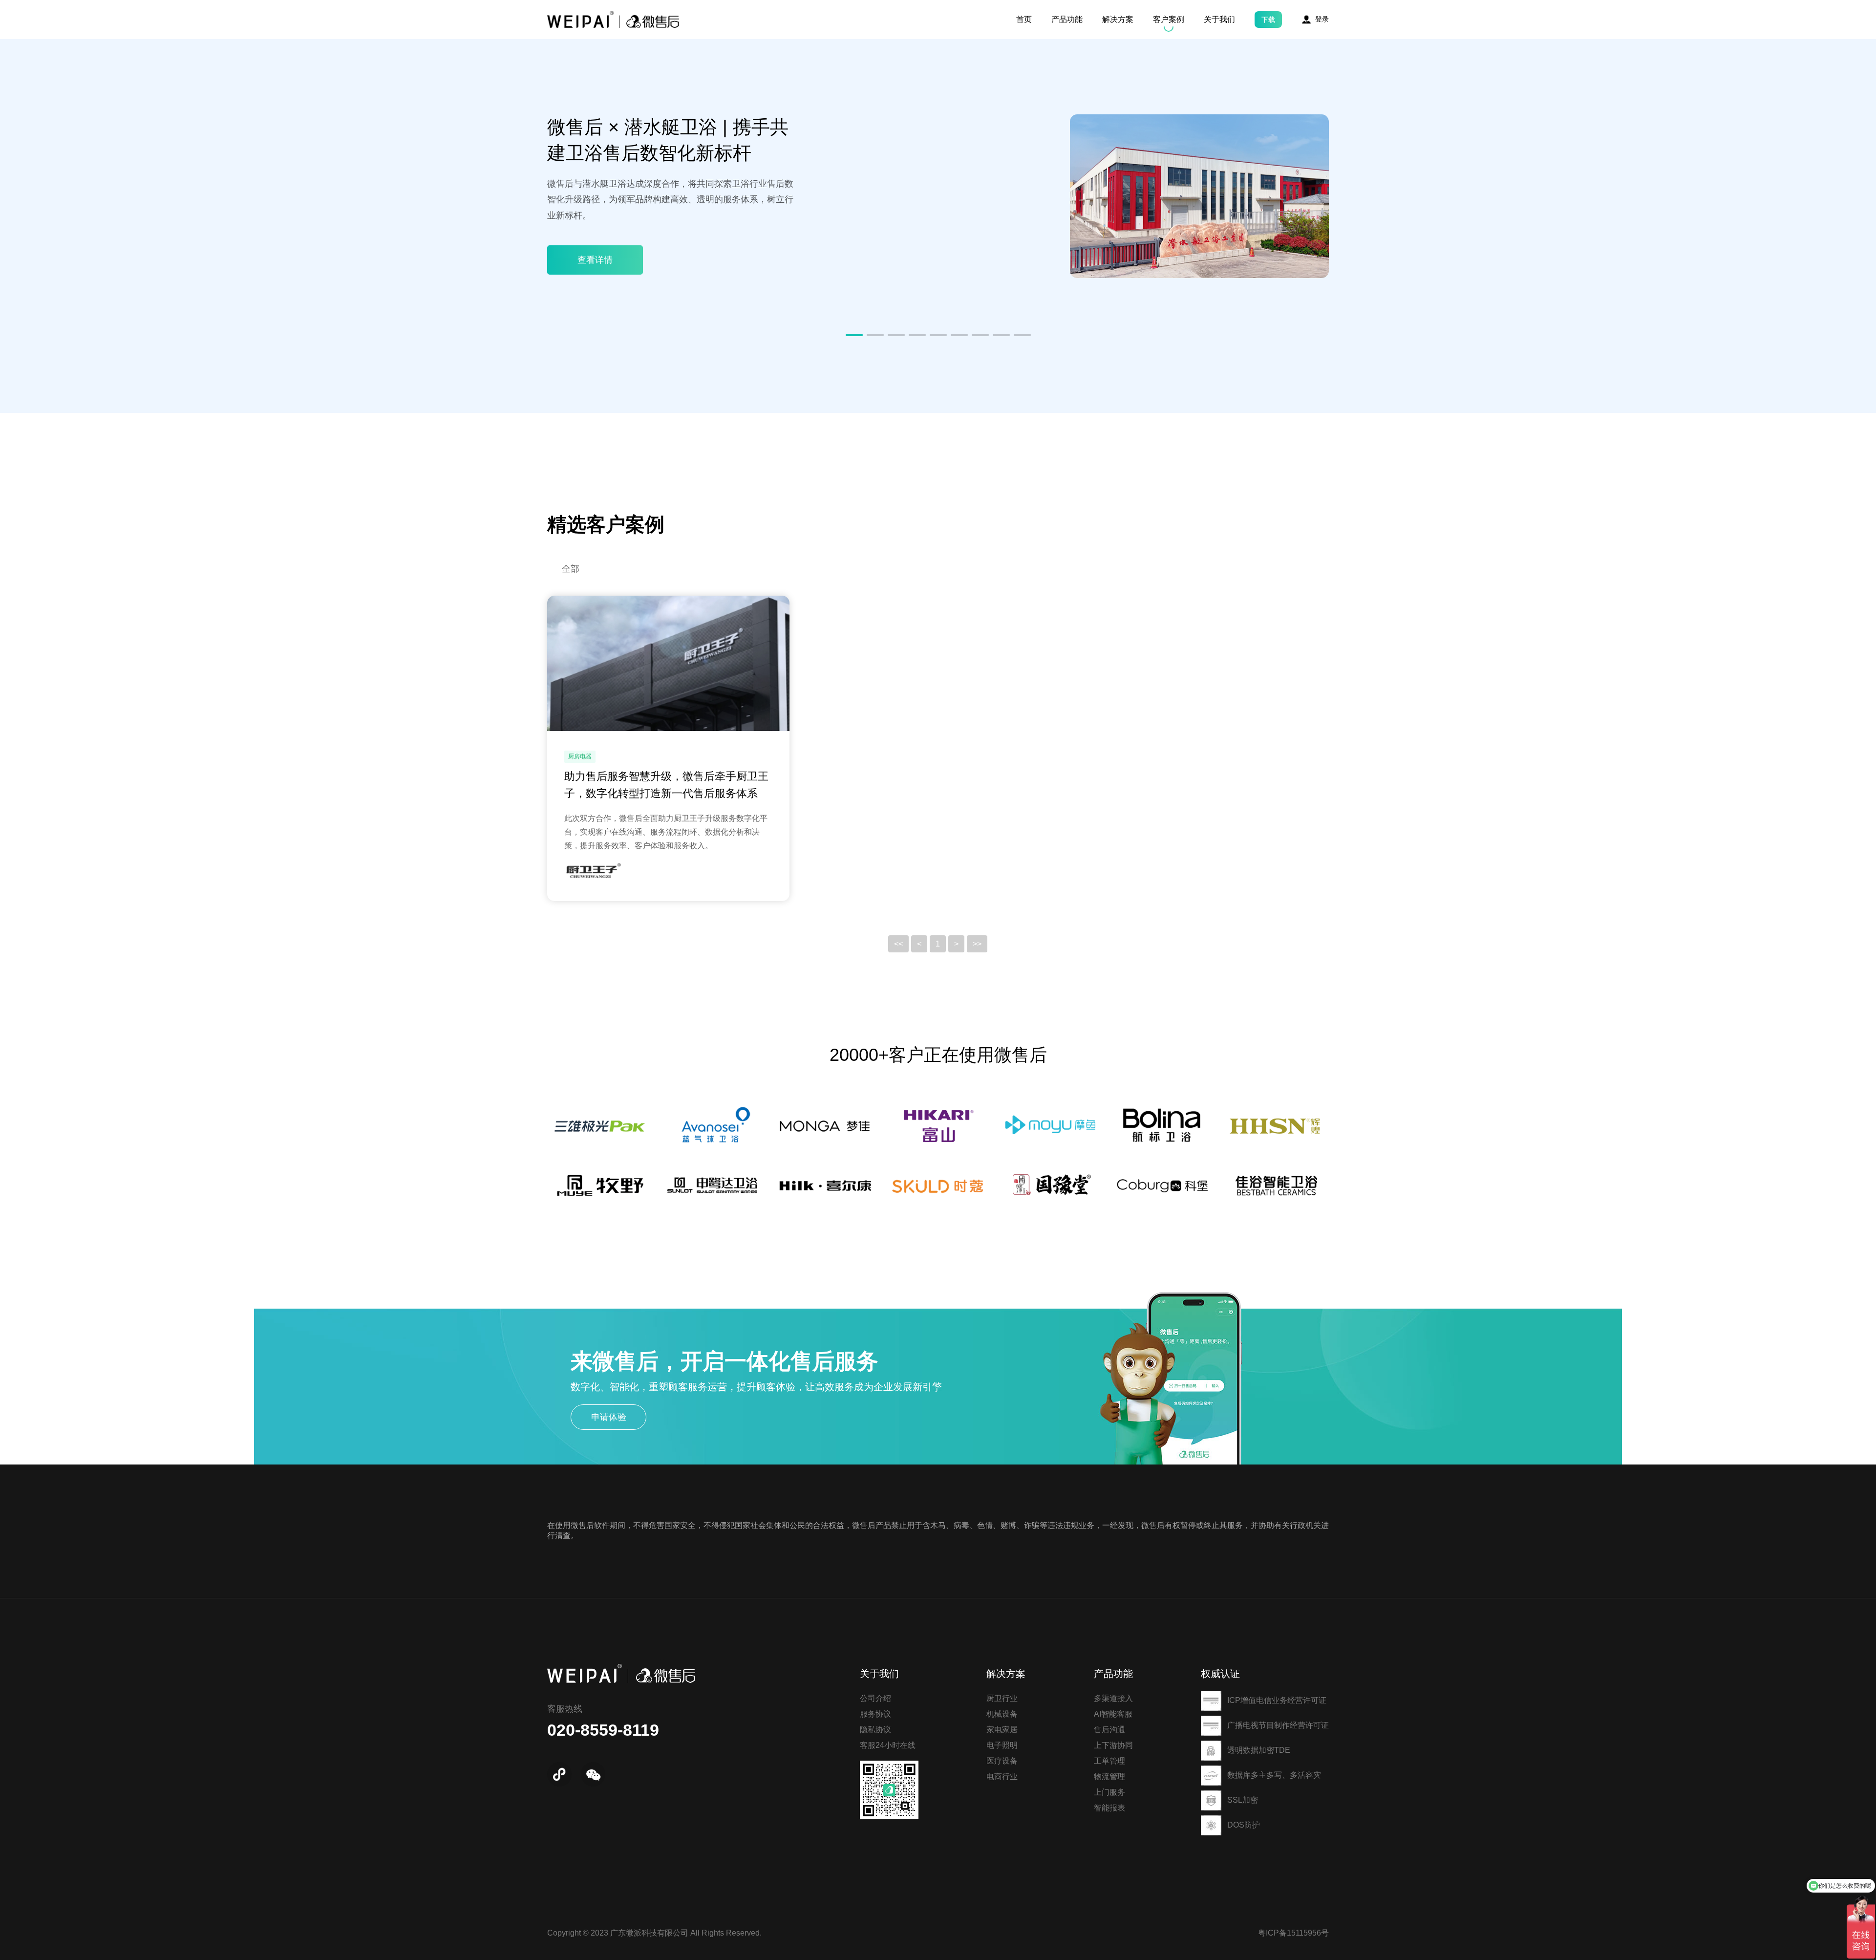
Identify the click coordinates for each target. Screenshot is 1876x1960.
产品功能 (1067, 19)
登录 (1322, 19)
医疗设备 (1002, 1761)
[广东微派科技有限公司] (613, 20)
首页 (1024, 19)
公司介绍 (875, 1698)
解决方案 (1118, 19)
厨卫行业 (1002, 1698)
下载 (1268, 20)
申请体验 (609, 1417)
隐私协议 (875, 1730)
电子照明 (1002, 1745)
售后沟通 (1109, 1730)
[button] (854, 335)
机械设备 (1002, 1714)
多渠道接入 (1113, 1698)
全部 (571, 569)
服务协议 (875, 1714)
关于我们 (1219, 19)
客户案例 (1169, 19)
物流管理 (1109, 1777)
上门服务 (1109, 1792)
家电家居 (1002, 1730)
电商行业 (1002, 1777)
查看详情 (595, 260)
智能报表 (1109, 1808)
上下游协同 (1113, 1745)
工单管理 (1109, 1761)
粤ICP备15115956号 (1293, 1933)
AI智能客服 (1113, 1714)
